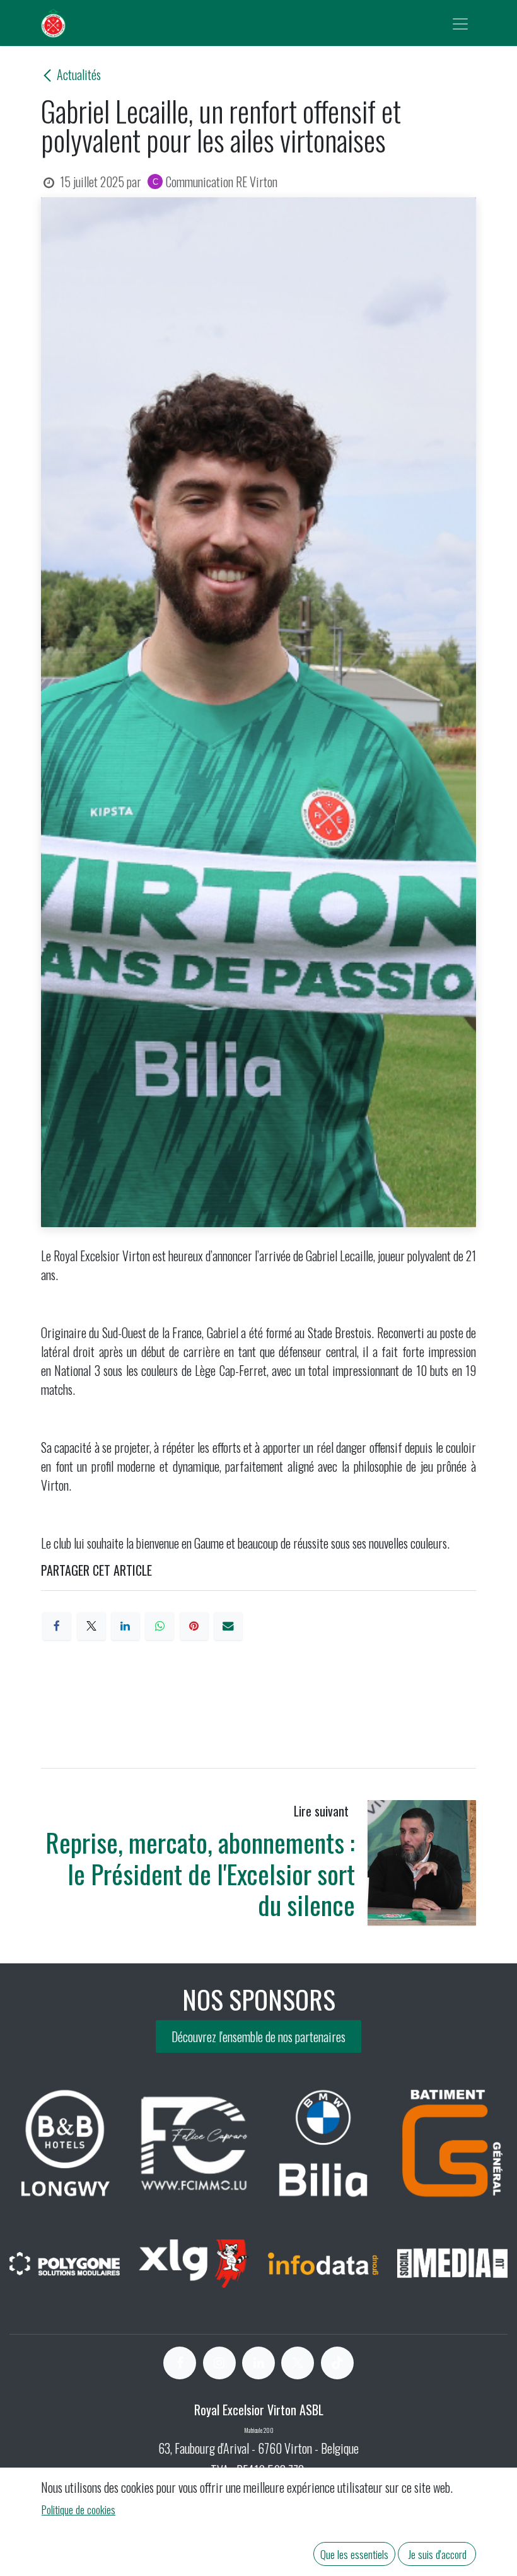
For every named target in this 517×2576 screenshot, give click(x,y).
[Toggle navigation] (460, 23)
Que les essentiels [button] (354, 2554)
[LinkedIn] (125, 1626)
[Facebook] (57, 1626)
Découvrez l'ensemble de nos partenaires (258, 2036)
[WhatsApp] (160, 1626)
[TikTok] (337, 2363)
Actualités (79, 74)
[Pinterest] (194, 1626)
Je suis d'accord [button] (437, 2554)
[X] (91, 1626)
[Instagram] (219, 2363)
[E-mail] (228, 1626)
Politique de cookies (78, 2509)
